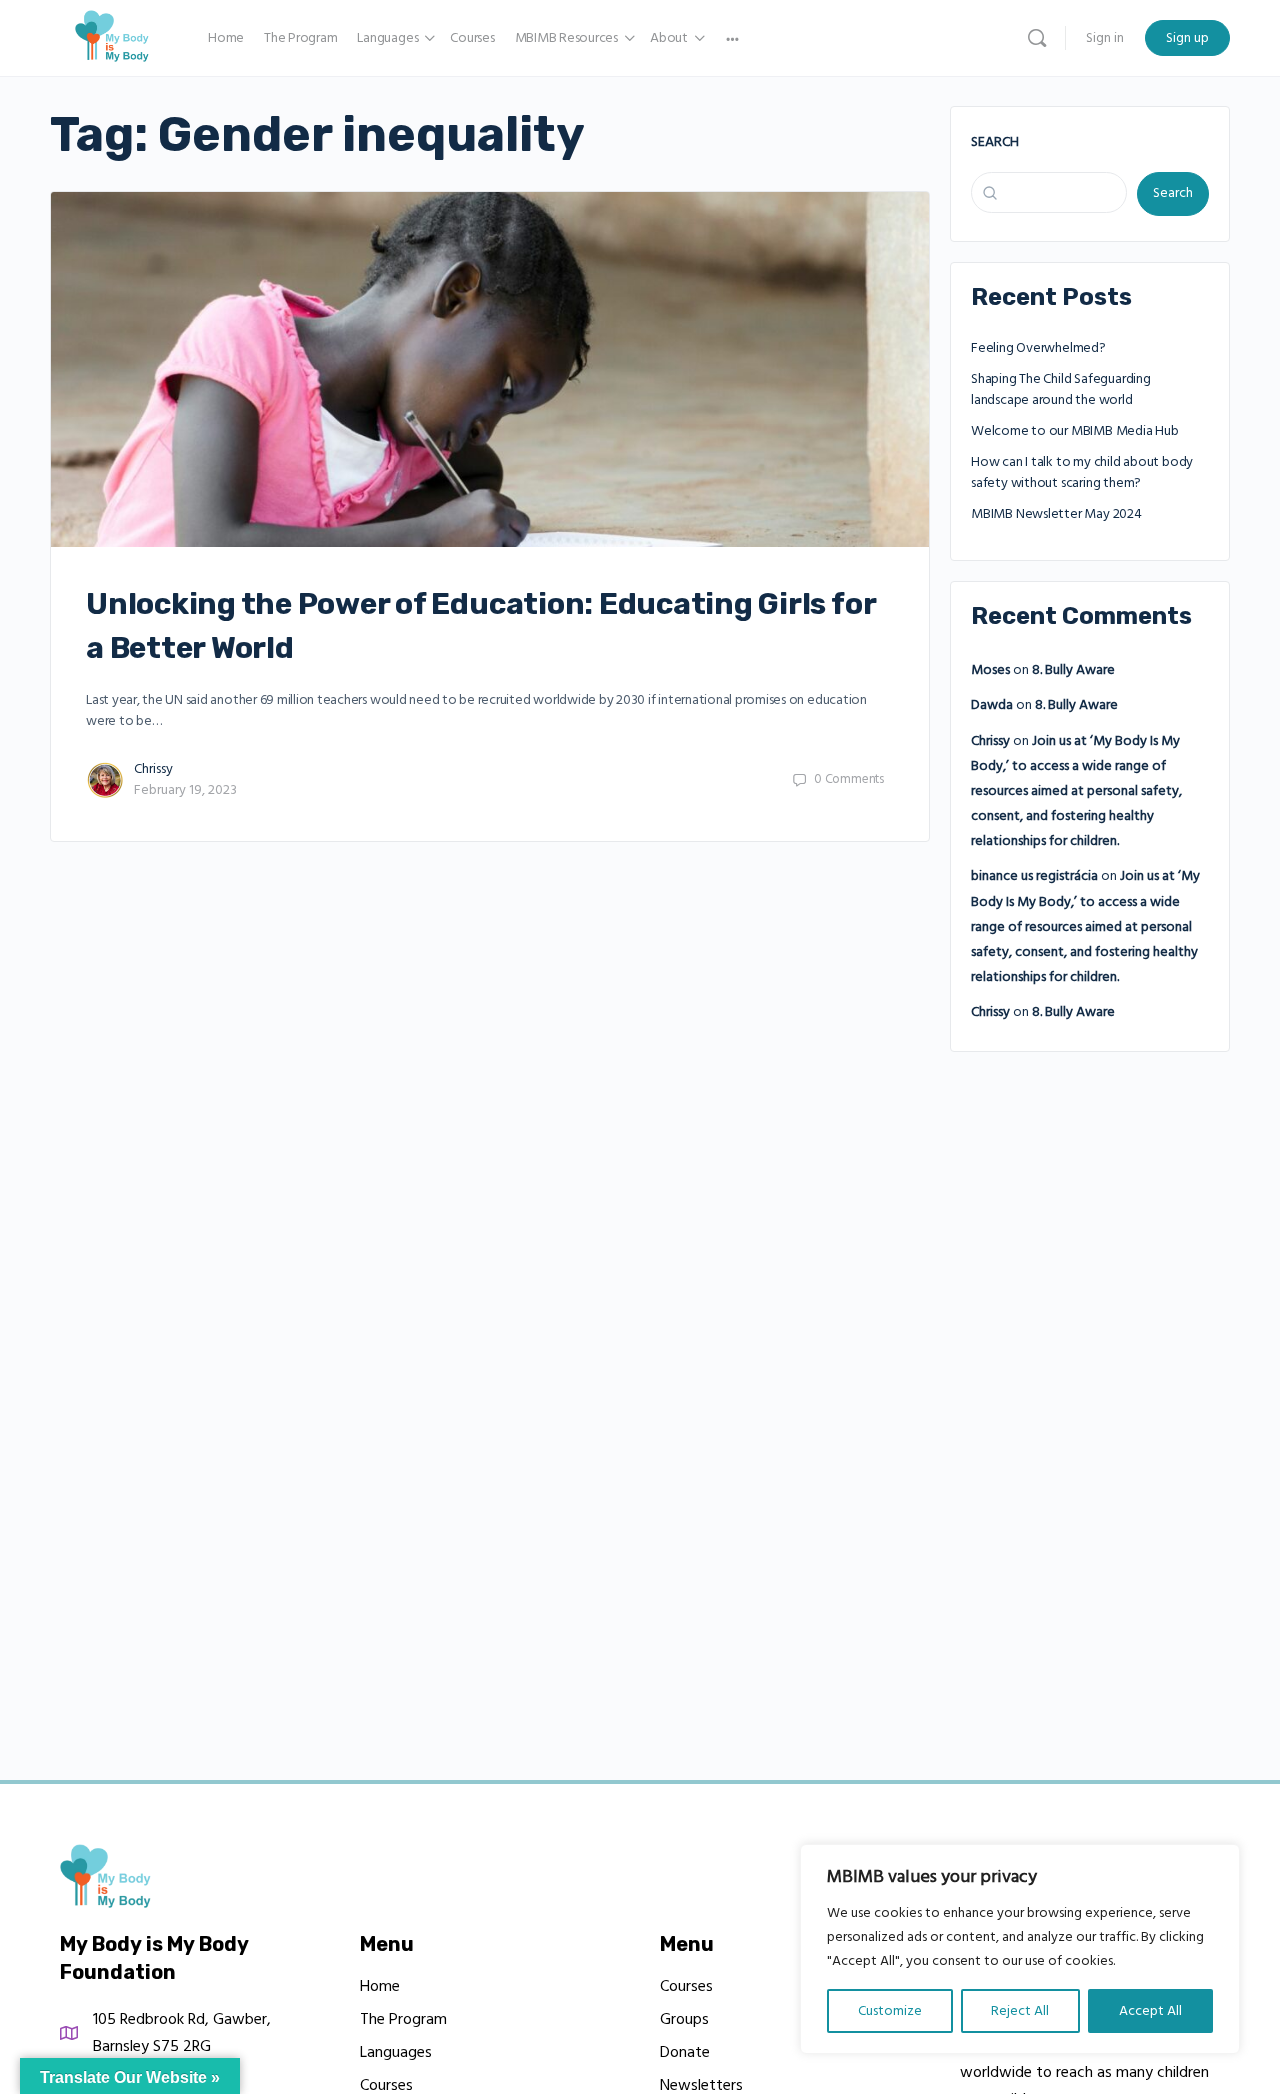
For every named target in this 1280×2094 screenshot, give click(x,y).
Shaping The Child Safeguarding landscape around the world (1061, 389)
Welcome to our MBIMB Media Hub (1075, 431)
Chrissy (153, 769)
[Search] (1037, 38)
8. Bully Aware (1073, 670)
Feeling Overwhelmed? (1038, 348)
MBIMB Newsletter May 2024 (1056, 514)
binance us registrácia (1034, 876)
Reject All (1020, 2011)
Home (380, 1986)
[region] (1020, 1949)
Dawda (992, 705)
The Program (403, 2019)
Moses (990, 670)
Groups (684, 2019)
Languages (396, 2052)
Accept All (1150, 2011)
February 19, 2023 (185, 790)
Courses (686, 1986)
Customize (890, 2011)
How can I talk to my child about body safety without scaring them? (1082, 472)
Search (995, 142)
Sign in (1105, 38)
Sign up (1187, 38)
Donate (685, 2052)
